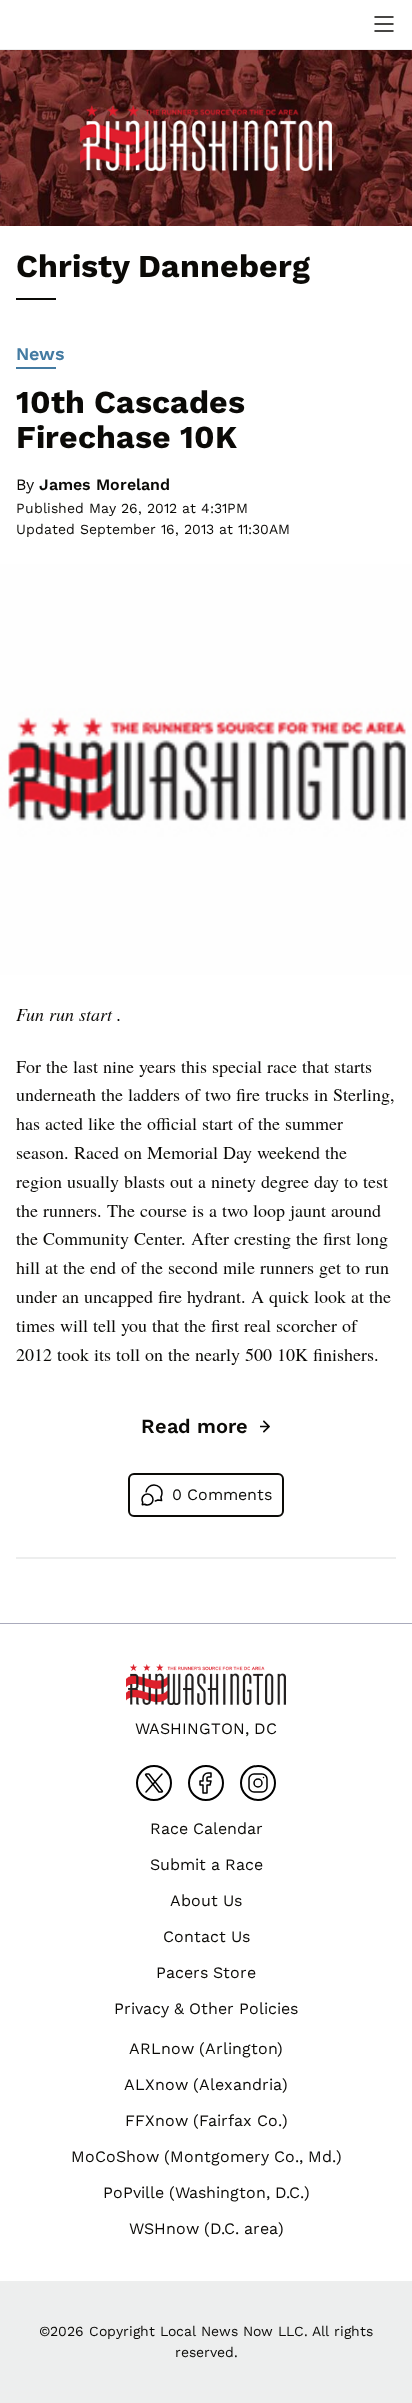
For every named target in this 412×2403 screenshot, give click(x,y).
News (40, 353)
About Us (206, 1900)
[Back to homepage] (64, 24)
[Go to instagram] (258, 1783)
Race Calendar (206, 1828)
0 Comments (222, 1494)
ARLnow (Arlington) (206, 2048)
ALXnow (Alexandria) (206, 2084)
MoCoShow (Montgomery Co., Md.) (206, 2156)
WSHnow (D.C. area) (206, 2228)
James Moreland (104, 484)
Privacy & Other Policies (206, 2008)
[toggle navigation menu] (384, 24)
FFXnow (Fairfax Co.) (206, 2120)
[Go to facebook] (206, 1783)
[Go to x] (154, 1783)
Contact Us (206, 1936)
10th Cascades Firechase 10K (130, 419)
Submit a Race (206, 1864)
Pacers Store (206, 1972)
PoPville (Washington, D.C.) (206, 2192)
